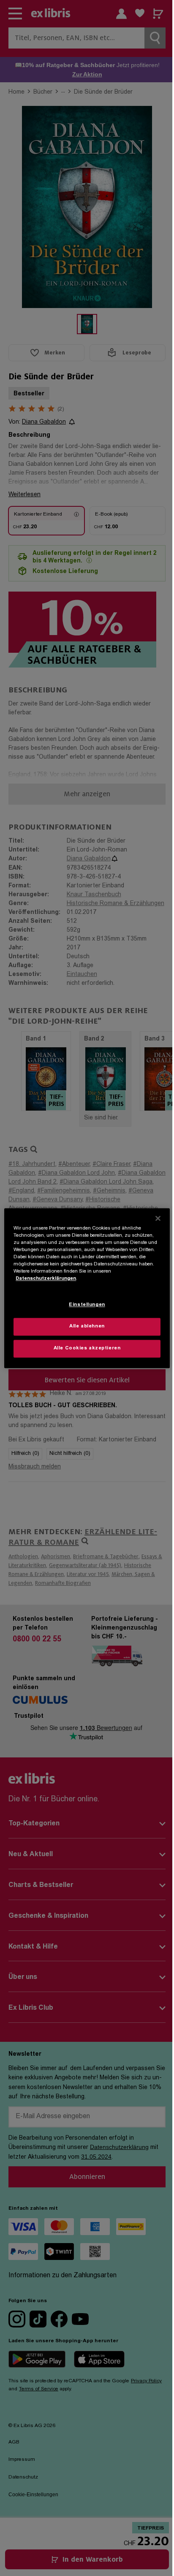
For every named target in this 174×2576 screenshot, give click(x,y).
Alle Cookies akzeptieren (87, 1348)
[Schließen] (158, 1218)
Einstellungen (87, 1305)
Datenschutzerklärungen (46, 1279)
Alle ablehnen (87, 1326)
